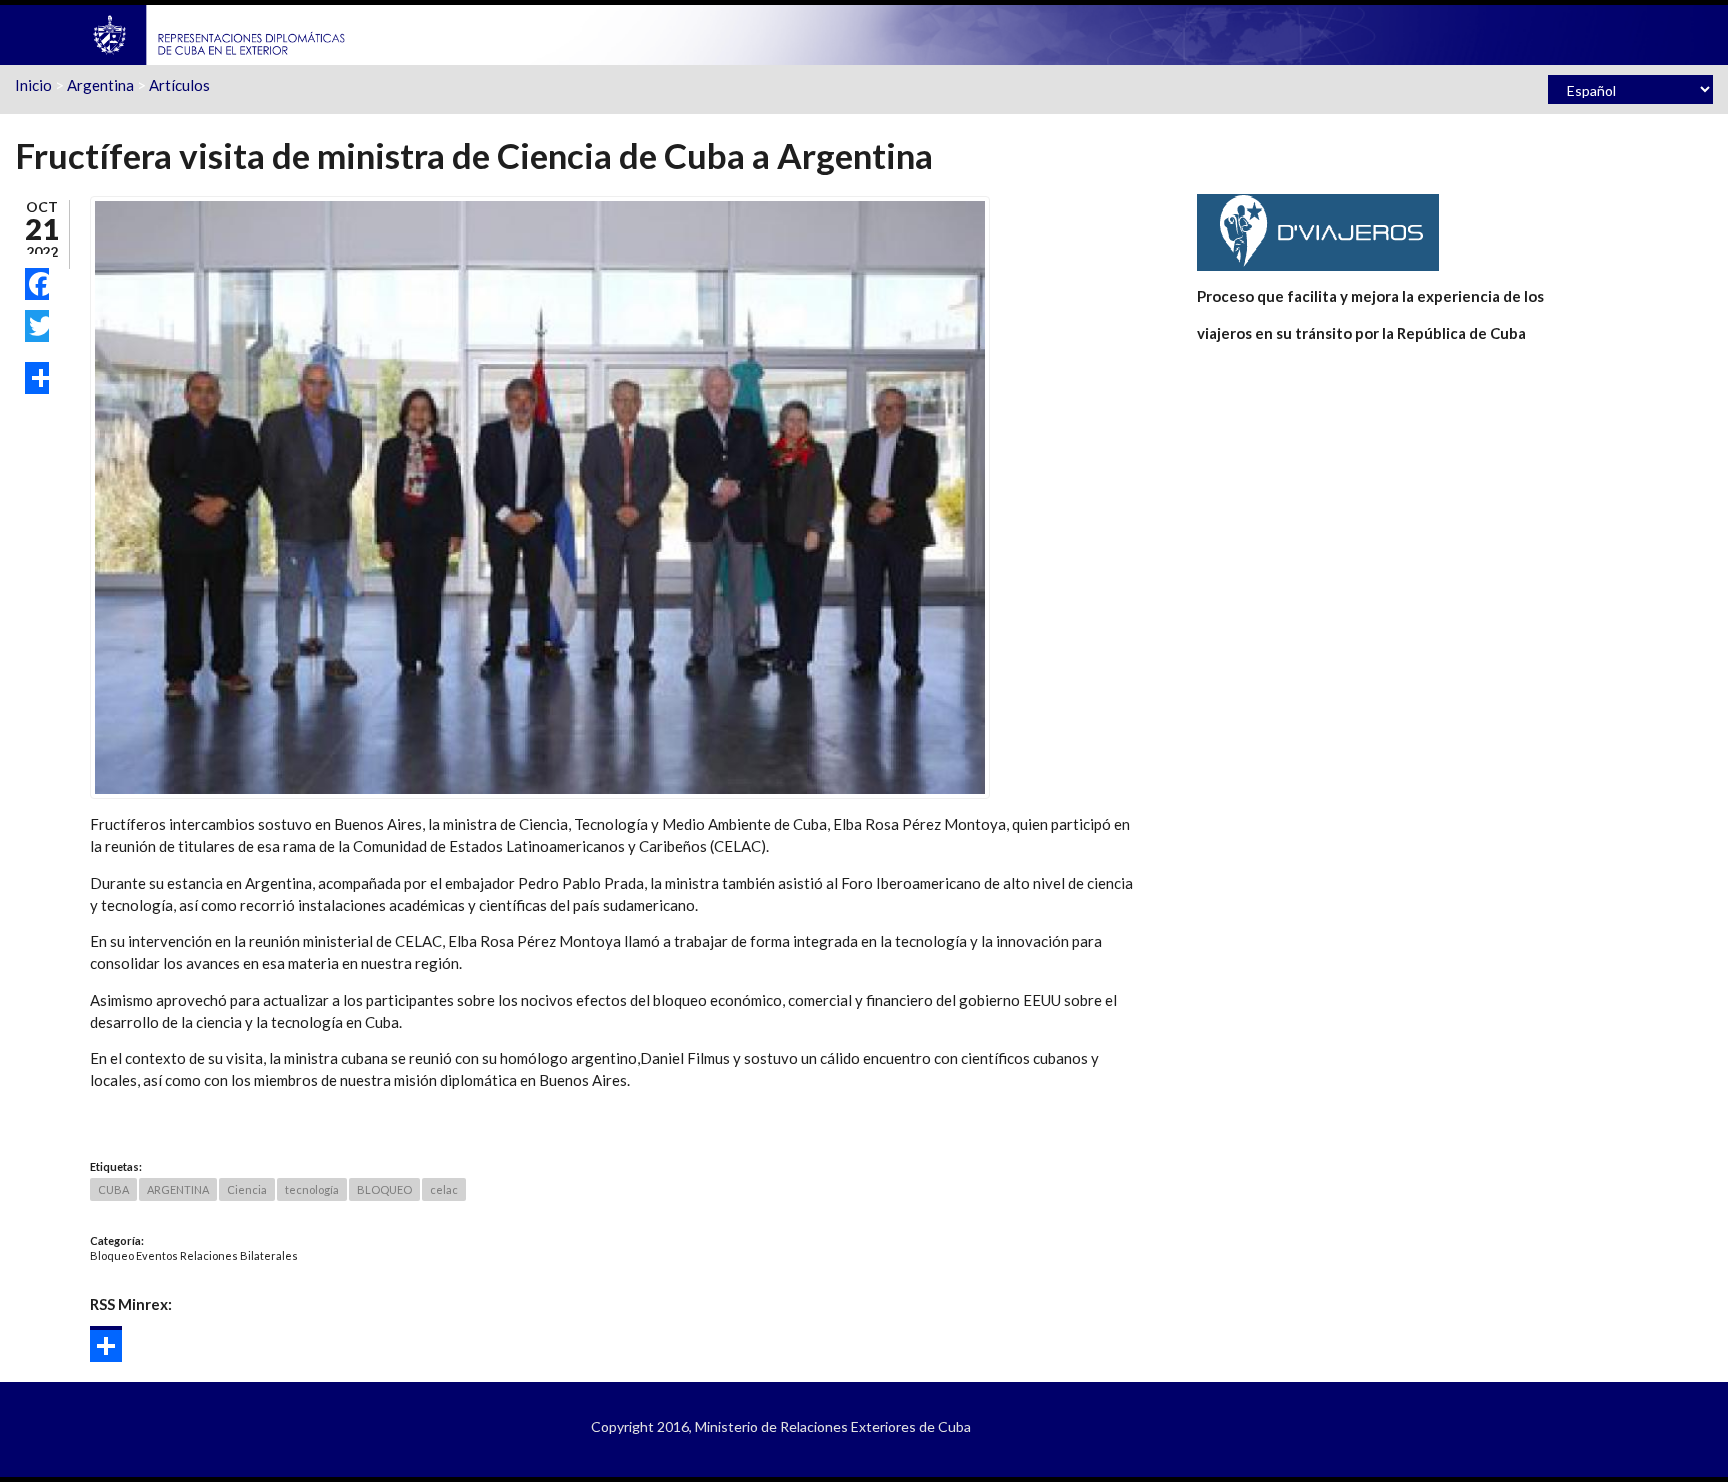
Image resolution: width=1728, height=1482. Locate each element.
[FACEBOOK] (37, 284)
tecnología (312, 1189)
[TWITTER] (37, 326)
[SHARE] (37, 378)
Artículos (179, 85)
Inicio (33, 85)
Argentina (100, 85)
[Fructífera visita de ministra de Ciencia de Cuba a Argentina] (540, 495)
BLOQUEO (384, 1189)
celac (444, 1189)
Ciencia (247, 1189)
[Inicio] (220, 33)
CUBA (113, 1189)
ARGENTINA (178, 1189)
